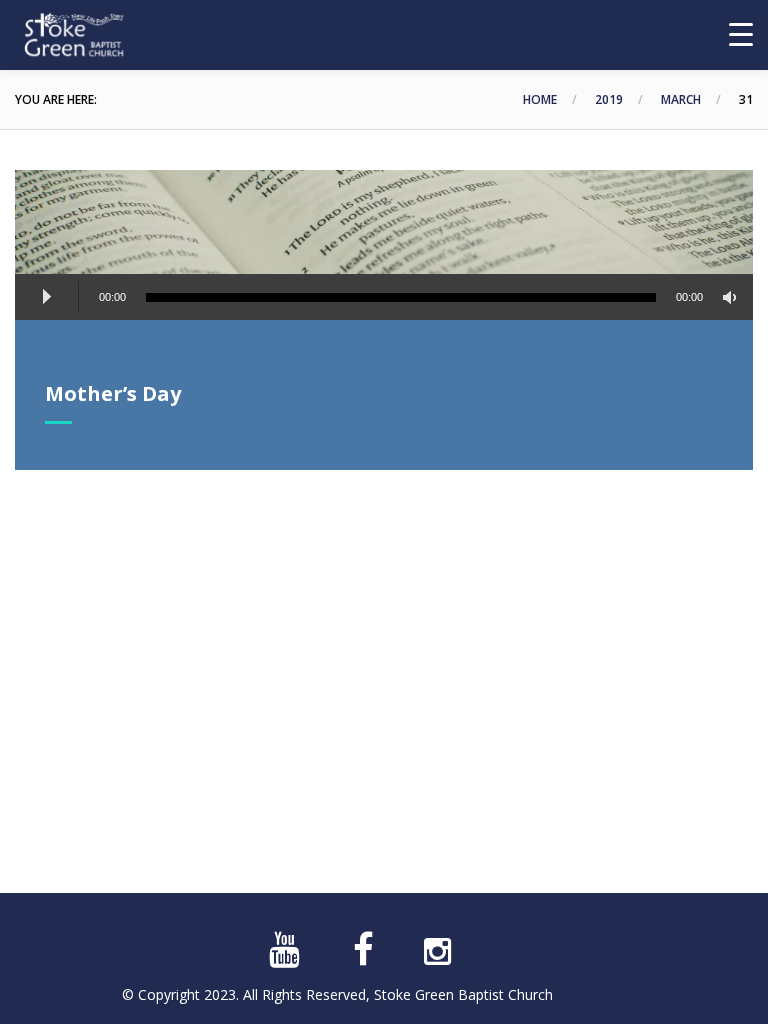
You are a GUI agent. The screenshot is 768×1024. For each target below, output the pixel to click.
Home (540, 99)
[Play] (47, 297)
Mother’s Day (113, 393)
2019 (609, 99)
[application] (384, 300)
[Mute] (733, 297)
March (681, 99)
